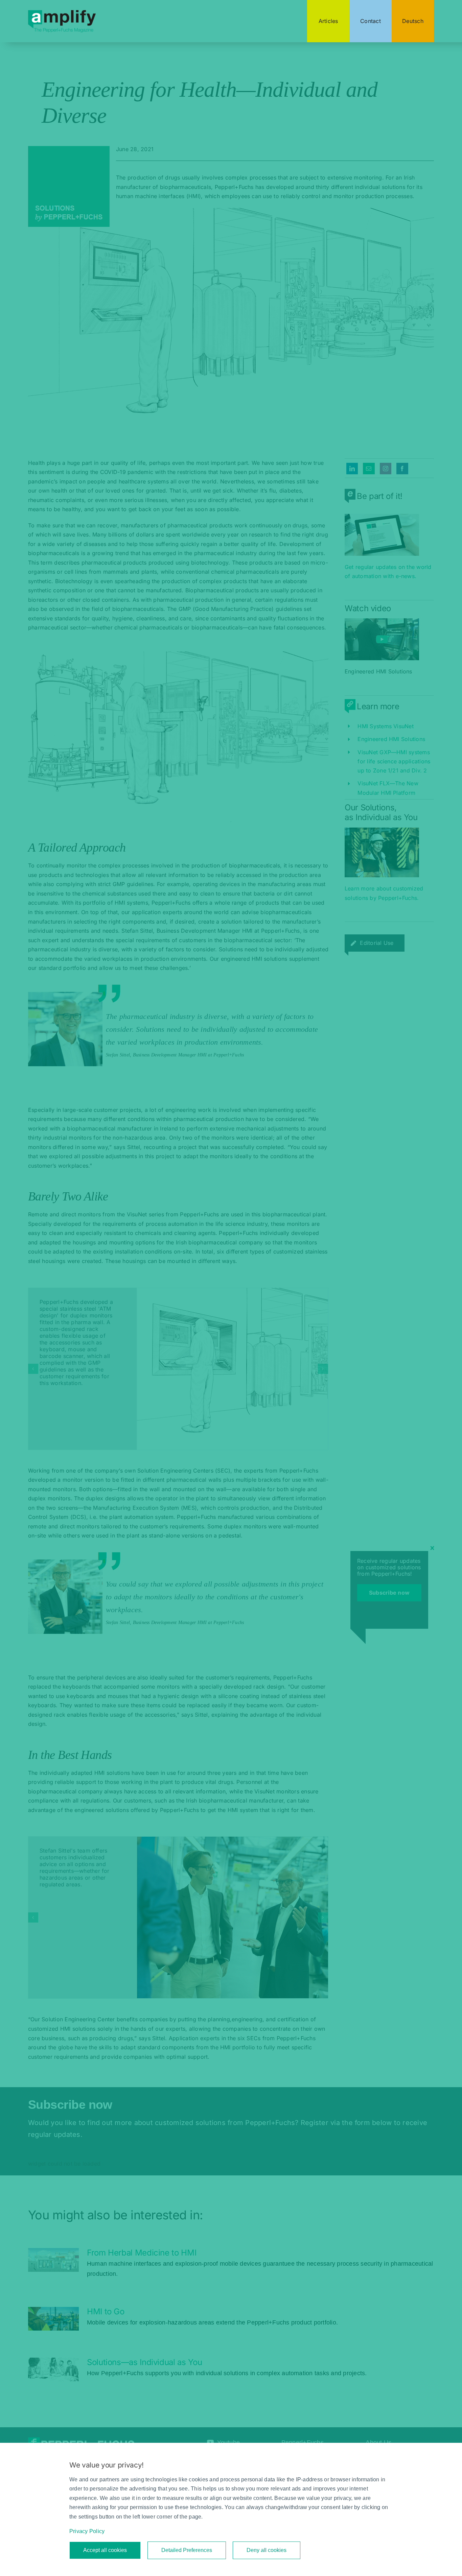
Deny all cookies (267, 2550)
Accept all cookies (105, 2550)
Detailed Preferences (187, 2550)
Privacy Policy (87, 2531)
